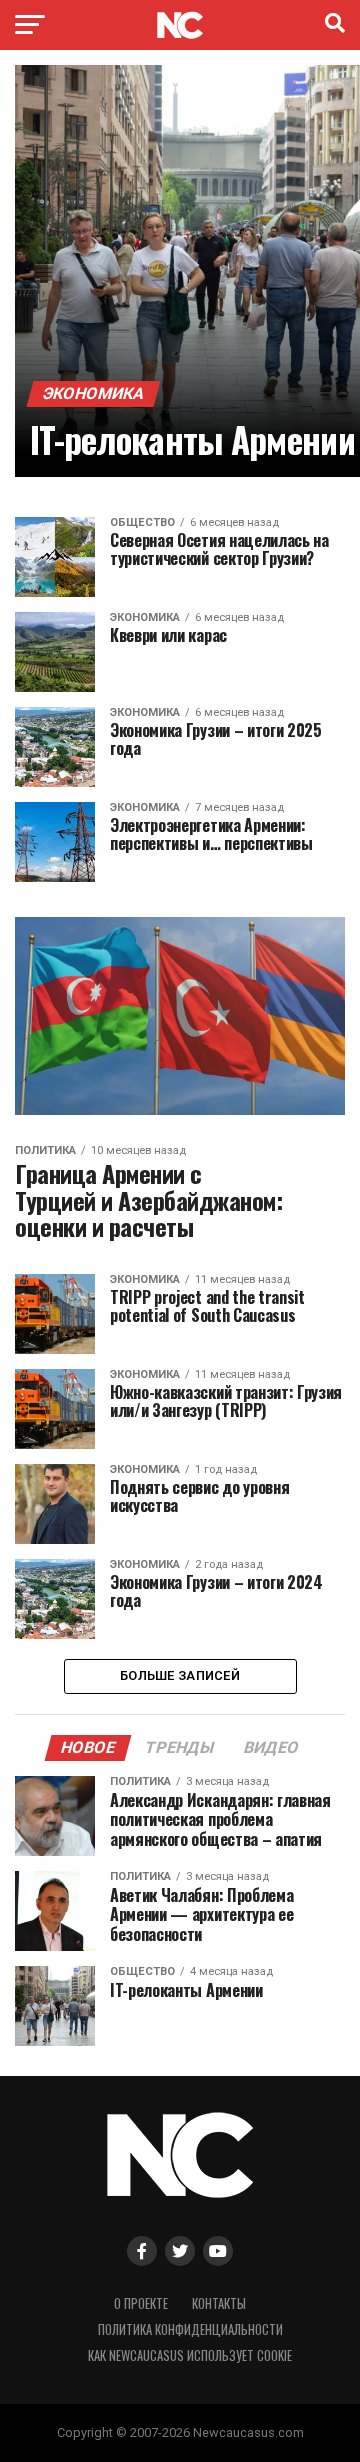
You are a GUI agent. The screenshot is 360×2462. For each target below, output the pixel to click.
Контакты (219, 2303)
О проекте (141, 2303)
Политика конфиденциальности (190, 2329)
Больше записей (180, 1675)
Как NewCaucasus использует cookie (190, 2355)
